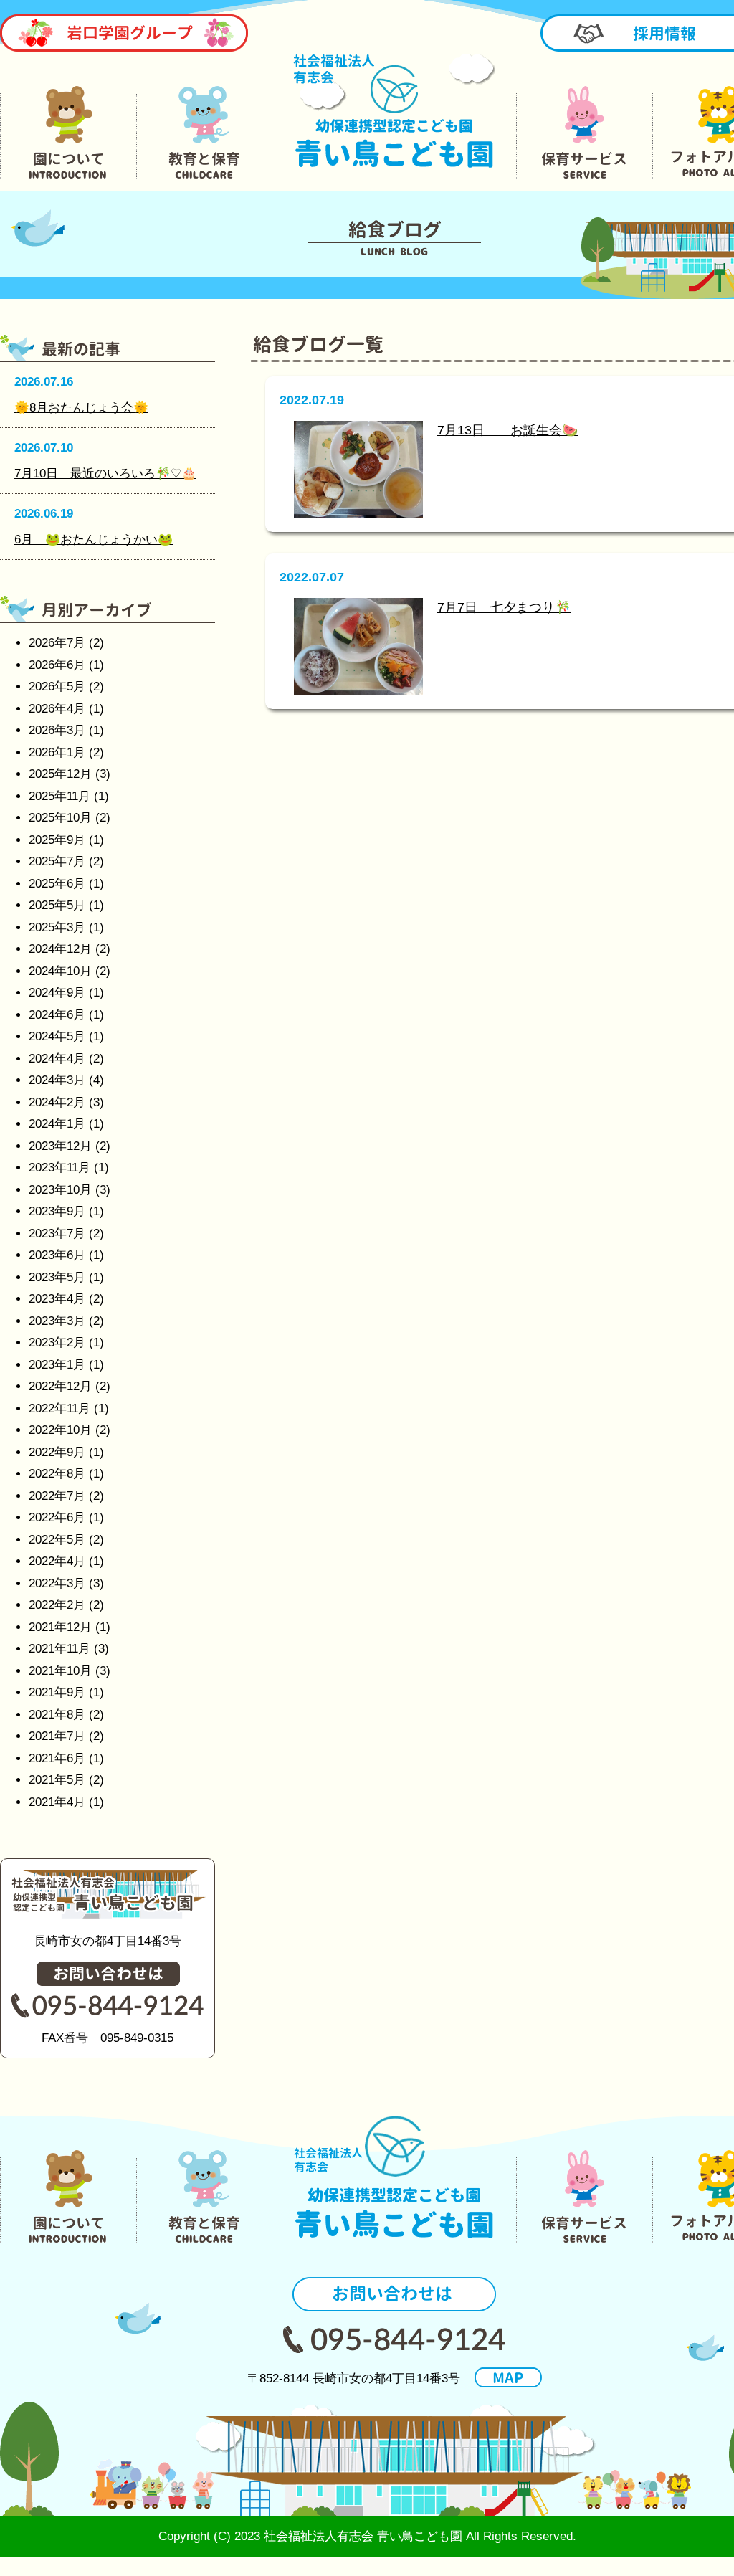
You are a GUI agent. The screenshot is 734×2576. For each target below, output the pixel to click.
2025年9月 (57, 840)
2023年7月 (57, 1234)
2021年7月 (57, 1736)
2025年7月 (57, 861)
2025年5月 (57, 905)
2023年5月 (57, 1277)
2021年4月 (57, 1802)
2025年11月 (59, 796)
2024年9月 (57, 993)
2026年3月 (57, 730)
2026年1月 (57, 752)
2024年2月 (57, 1102)
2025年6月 (57, 884)
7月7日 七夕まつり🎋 (504, 607)
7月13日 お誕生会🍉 (507, 430)
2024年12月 (60, 949)
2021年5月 (57, 1780)
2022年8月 (57, 1474)
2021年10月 (60, 1671)
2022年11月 (59, 1408)
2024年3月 (57, 1080)
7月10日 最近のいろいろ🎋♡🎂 (105, 474)
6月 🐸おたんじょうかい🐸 (94, 540)
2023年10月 (60, 1190)
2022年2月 (57, 1605)
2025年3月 (57, 927)
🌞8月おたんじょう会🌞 (81, 408)
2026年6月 (57, 665)
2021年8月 (57, 1715)
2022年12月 (60, 1386)
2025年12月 (60, 774)
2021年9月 (57, 1692)
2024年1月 (57, 1124)
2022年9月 (57, 1452)
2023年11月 (59, 1168)
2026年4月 (57, 709)
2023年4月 (57, 1299)
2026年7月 (57, 643)
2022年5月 (57, 1540)
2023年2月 (57, 1342)
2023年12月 (60, 1146)
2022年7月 (57, 1496)
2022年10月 (60, 1430)
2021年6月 (57, 1758)
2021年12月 (60, 1627)
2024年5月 (57, 1036)
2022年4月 (57, 1561)
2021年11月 (59, 1649)
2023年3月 (57, 1321)
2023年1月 (57, 1365)
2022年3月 (57, 1583)
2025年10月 (60, 818)
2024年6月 (57, 1015)
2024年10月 (60, 971)
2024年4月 (57, 1059)
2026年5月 (57, 686)
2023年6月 (57, 1255)
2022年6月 (57, 1517)
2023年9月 (57, 1211)
